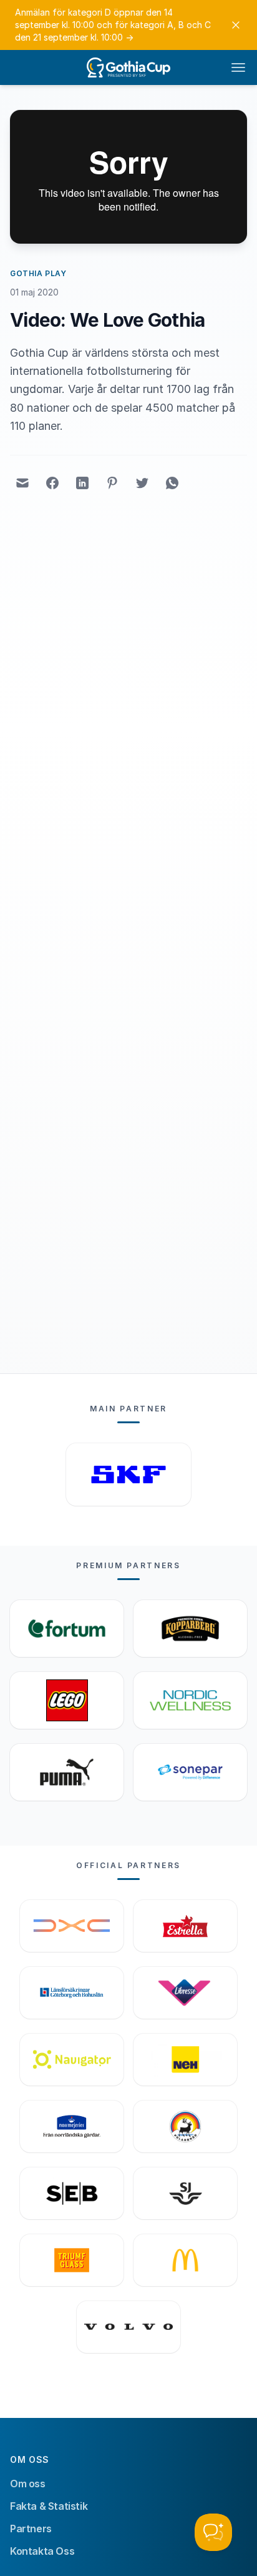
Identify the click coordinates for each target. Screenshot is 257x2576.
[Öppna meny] (238, 67)
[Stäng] (236, 25)
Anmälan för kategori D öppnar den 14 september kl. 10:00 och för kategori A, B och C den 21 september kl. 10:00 (113, 25)
